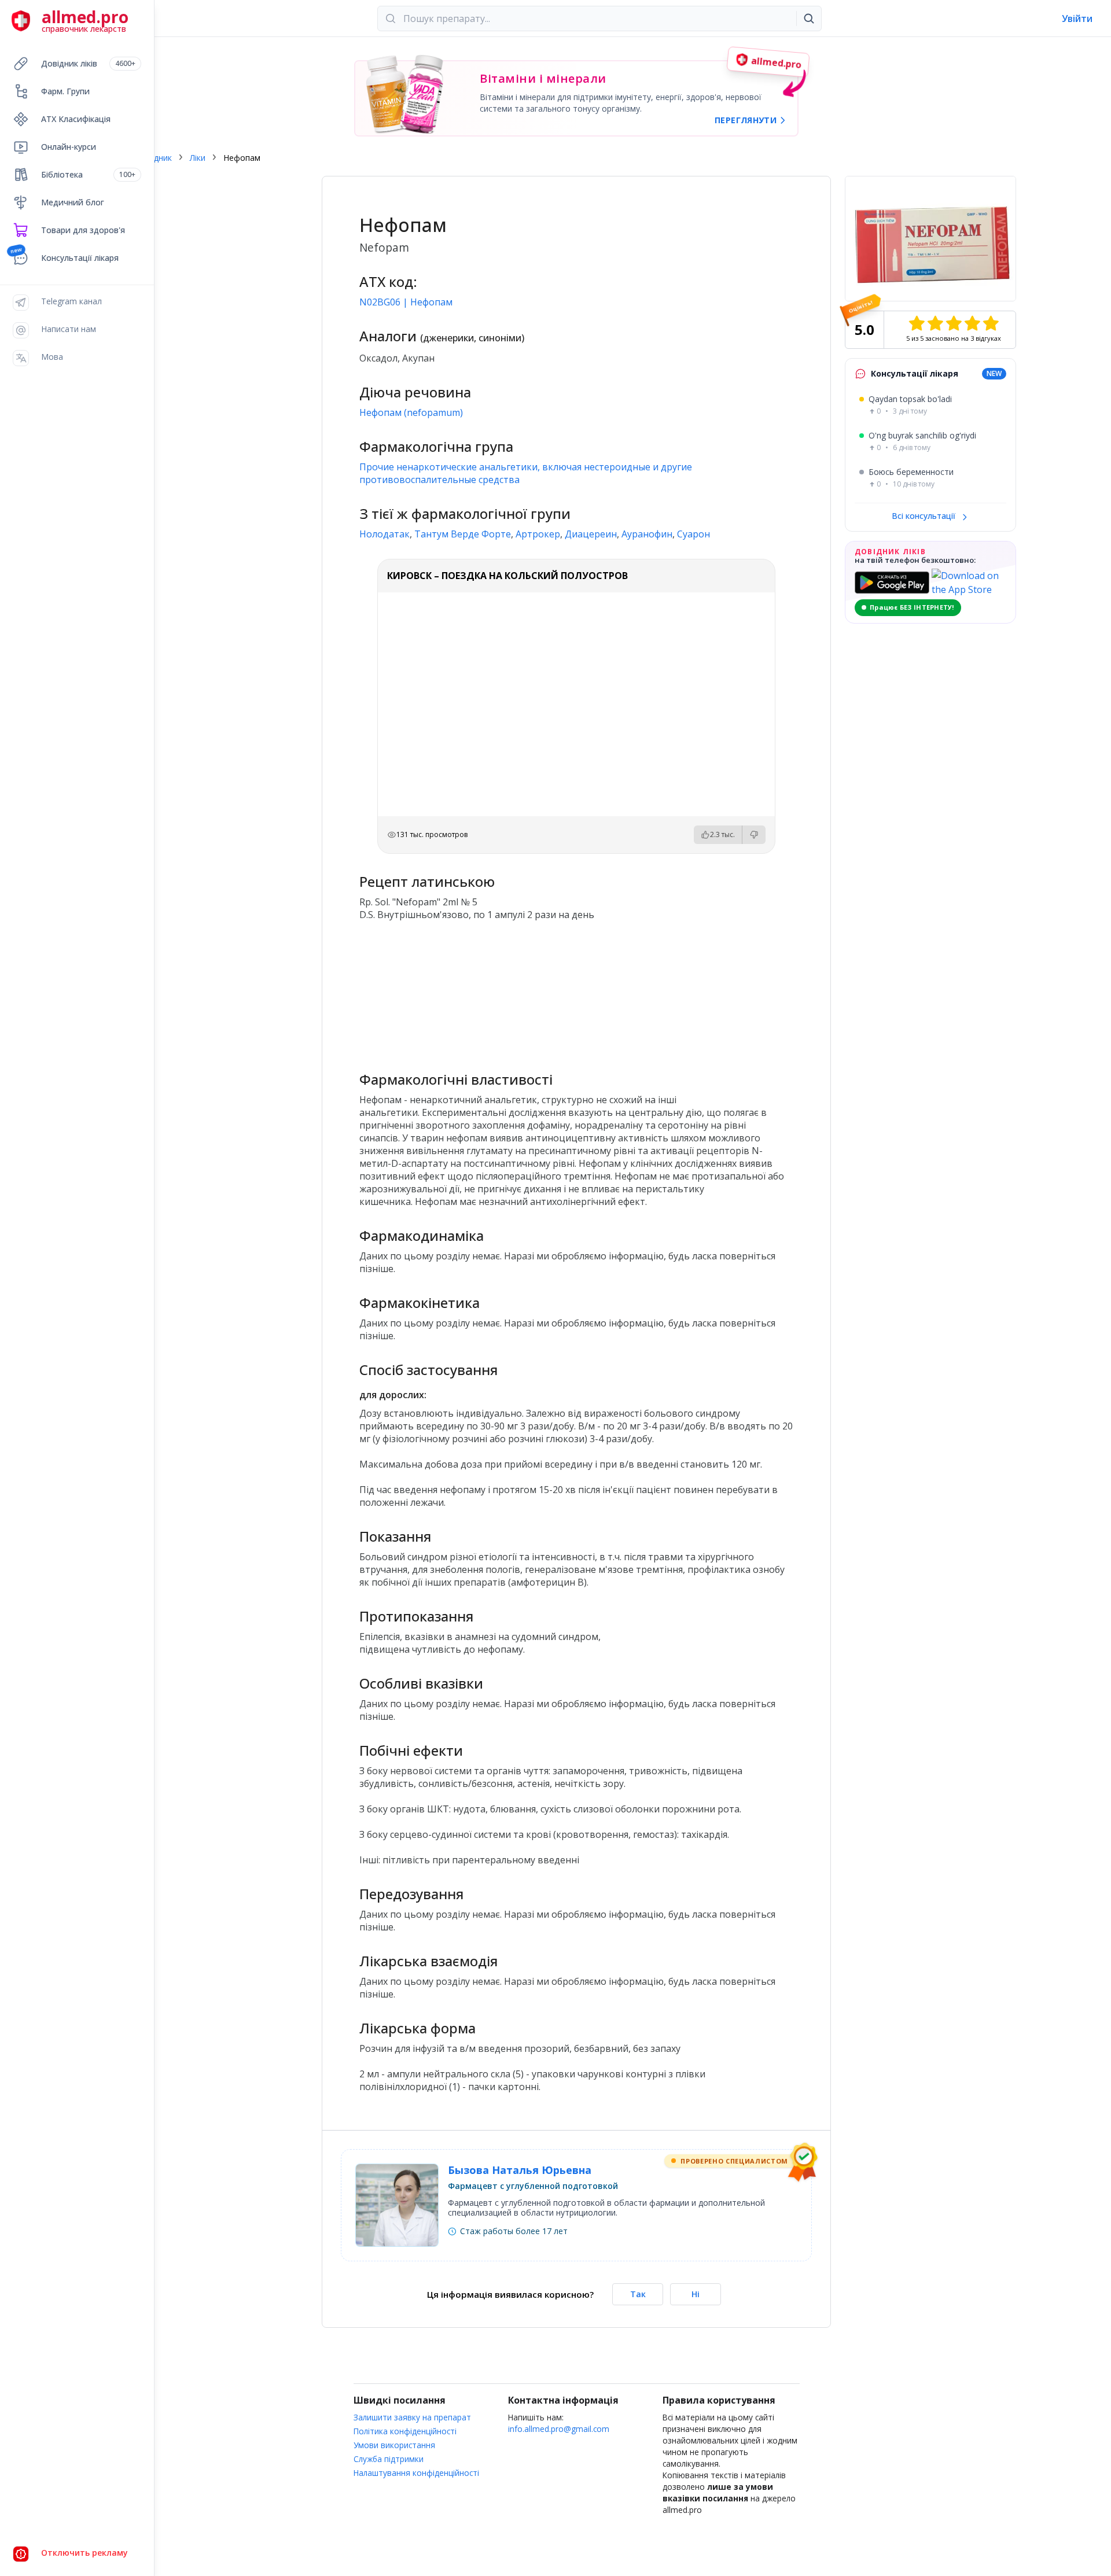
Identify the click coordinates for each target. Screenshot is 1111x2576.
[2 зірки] (935, 323)
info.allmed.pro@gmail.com (559, 2429)
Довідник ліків (88, 63)
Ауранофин (647, 534)
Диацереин (591, 534)
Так (638, 2294)
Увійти (1077, 19)
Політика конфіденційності (405, 2431)
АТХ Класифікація (76, 119)
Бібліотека (88, 174)
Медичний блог (73, 202)
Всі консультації (925, 516)
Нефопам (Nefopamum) (411, 412)
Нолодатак (385, 534)
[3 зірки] (954, 323)
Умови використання (394, 2445)
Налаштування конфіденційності (416, 2473)
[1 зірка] (917, 323)
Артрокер (538, 534)
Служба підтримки (389, 2459)
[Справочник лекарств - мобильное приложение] (467, 991)
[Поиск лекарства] (809, 19)
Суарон (694, 534)
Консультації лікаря (80, 258)
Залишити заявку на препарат (412, 2417)
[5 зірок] (991, 323)
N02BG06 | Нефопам (406, 302)
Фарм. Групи (65, 91)
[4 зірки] (972, 323)
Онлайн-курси (69, 147)
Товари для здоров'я (83, 230)
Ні (696, 2294)
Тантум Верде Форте (463, 534)
